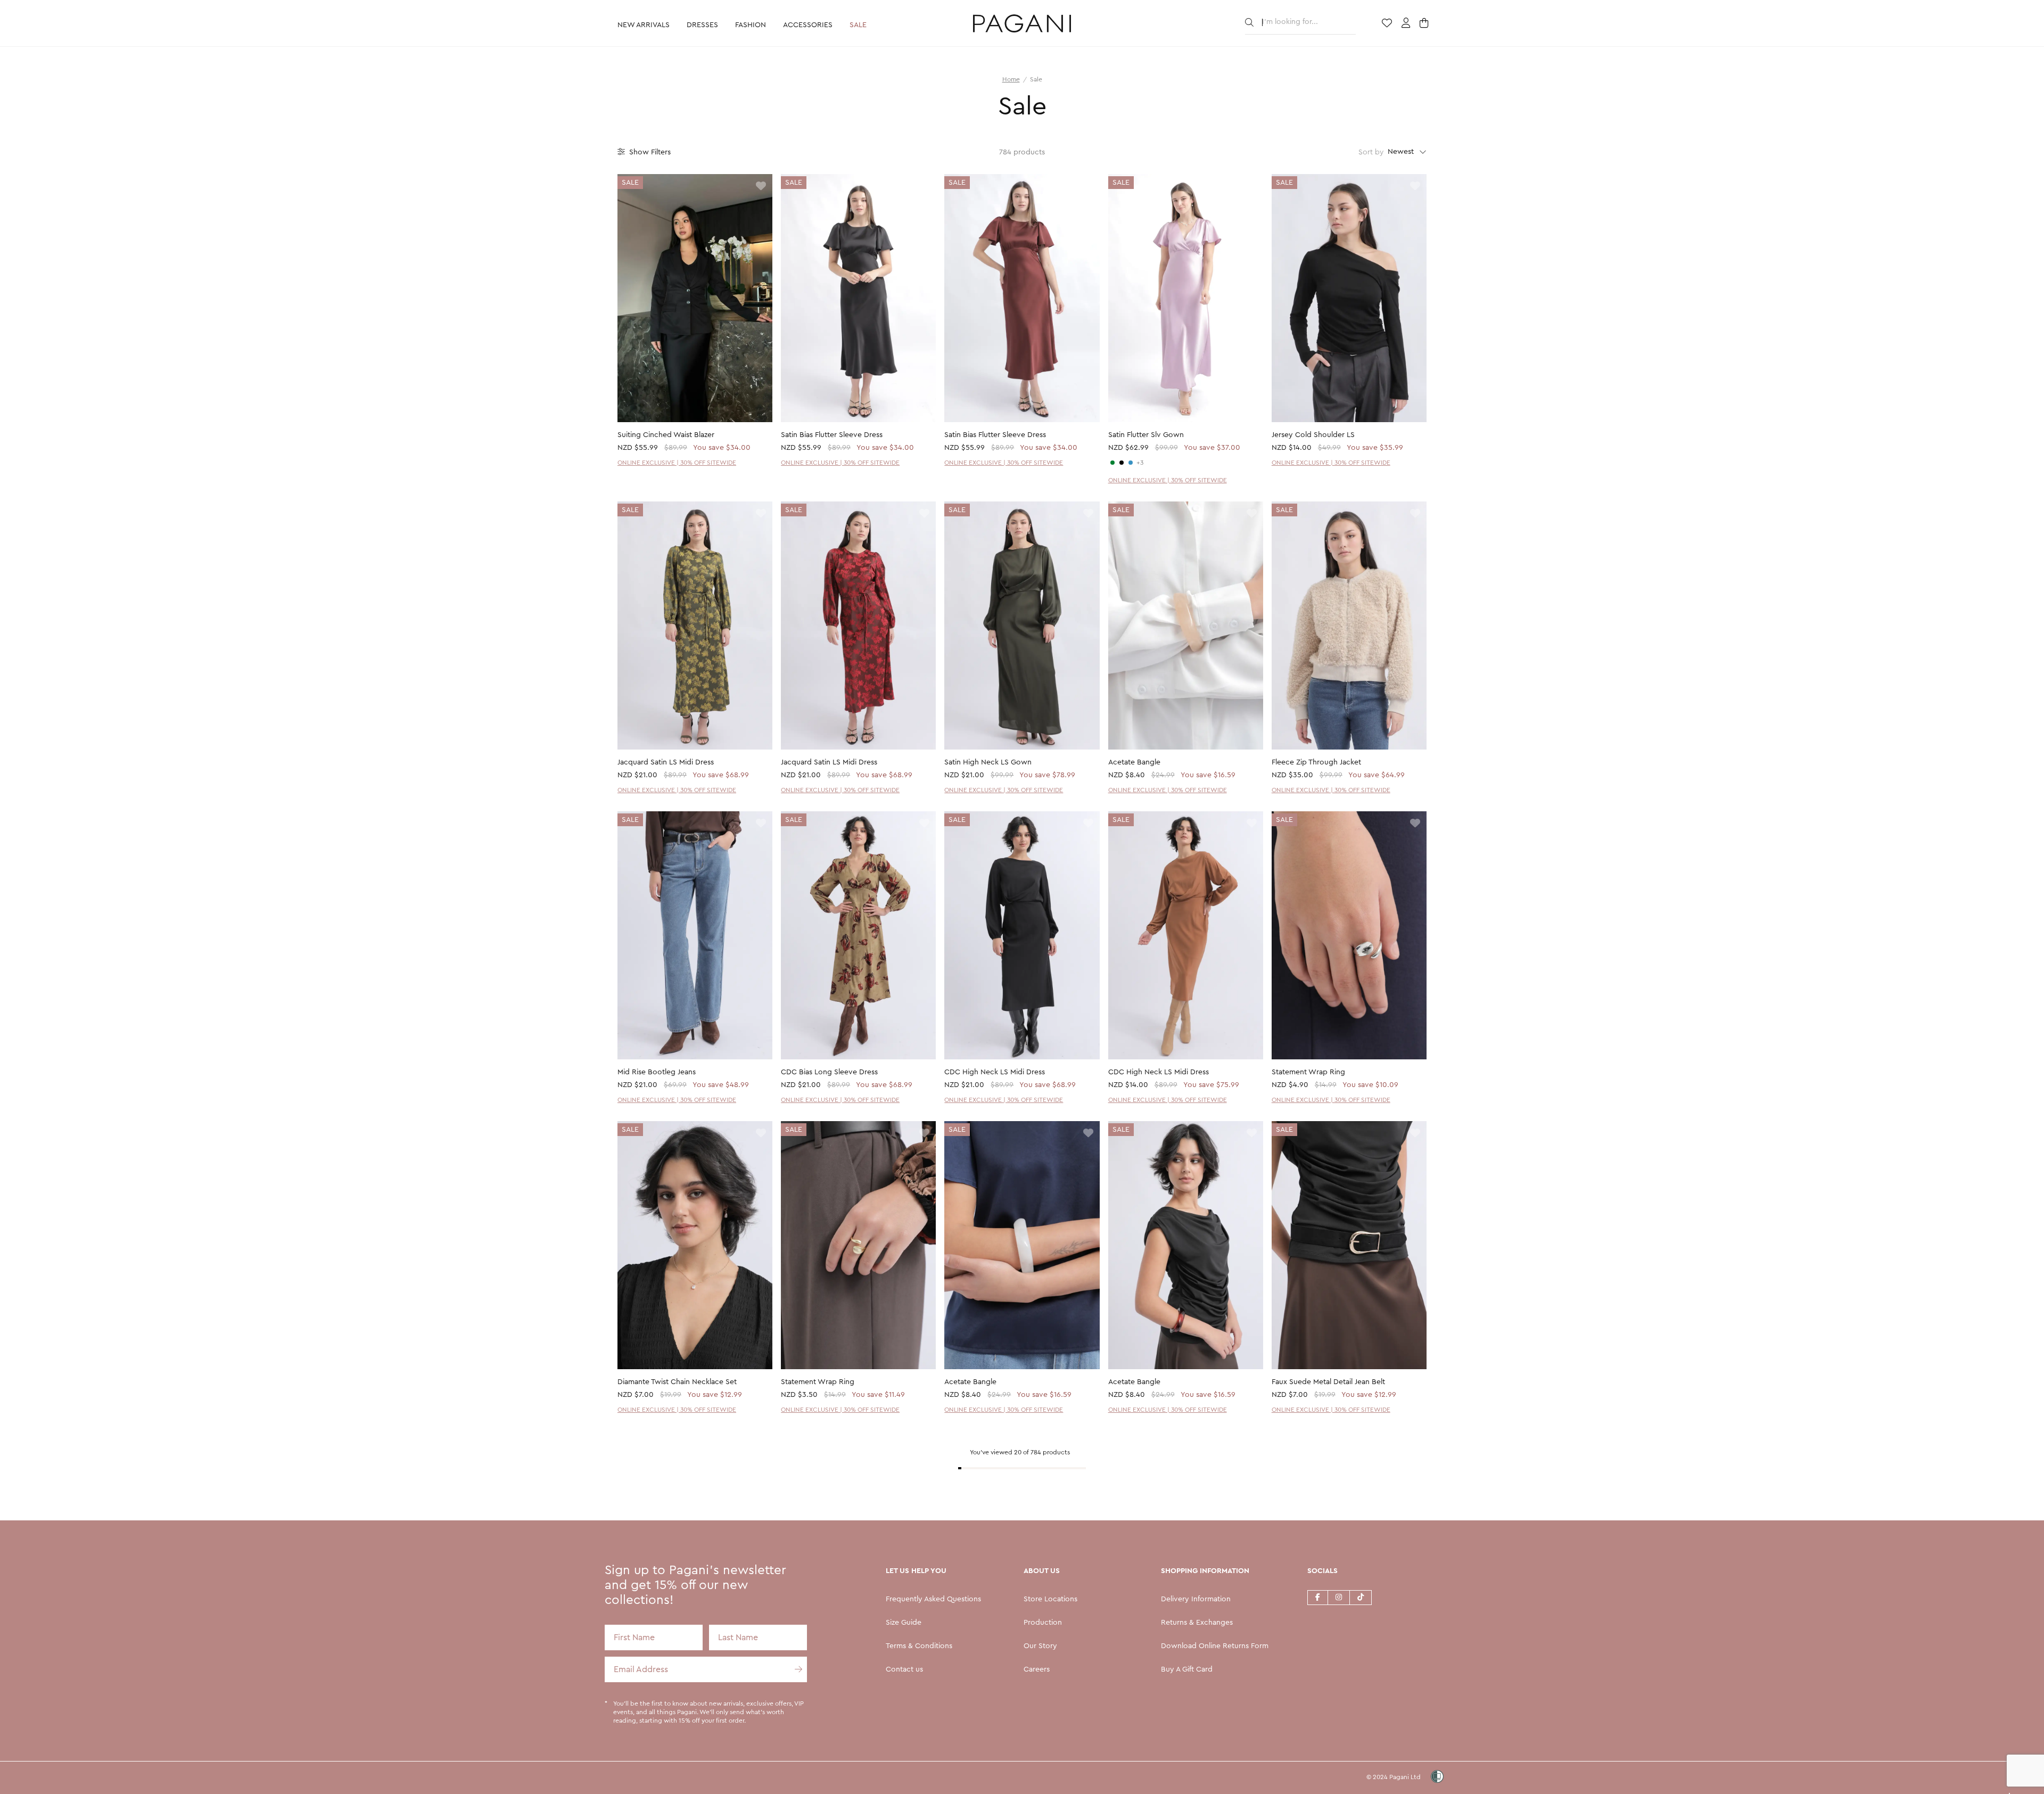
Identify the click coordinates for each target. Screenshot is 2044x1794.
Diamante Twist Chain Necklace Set (677, 1382)
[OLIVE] (1112, 463)
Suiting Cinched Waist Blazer (666, 435)
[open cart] (1425, 24)
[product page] (695, 298)
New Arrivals (644, 25)
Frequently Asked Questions (933, 1599)
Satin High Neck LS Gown (988, 762)
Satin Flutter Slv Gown (1146, 435)
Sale (858, 25)
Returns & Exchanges (1197, 1623)
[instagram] (1339, 1597)
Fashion (751, 25)
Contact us (904, 1669)
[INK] (1131, 463)
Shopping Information (1205, 1571)
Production (1043, 1623)
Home (1011, 79)
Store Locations (1050, 1599)
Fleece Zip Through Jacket (1316, 762)
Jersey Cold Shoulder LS (1313, 435)
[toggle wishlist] (761, 187)
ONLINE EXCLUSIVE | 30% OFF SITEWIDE (677, 463)
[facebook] (1317, 1597)
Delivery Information (1196, 1599)
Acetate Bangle (1134, 762)
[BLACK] (1122, 463)
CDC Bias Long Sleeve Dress (829, 1072)
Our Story (1040, 1646)
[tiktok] (1361, 1597)
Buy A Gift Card (1187, 1669)
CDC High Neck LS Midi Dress (995, 1072)
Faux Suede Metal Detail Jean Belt (1328, 1382)
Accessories (808, 25)
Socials (1322, 1571)
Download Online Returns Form (1215, 1646)
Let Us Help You (916, 1571)
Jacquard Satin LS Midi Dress (666, 762)
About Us (1042, 1571)
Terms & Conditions (919, 1646)
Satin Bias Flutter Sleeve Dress (832, 435)
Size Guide (904, 1623)
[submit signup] (794, 1669)
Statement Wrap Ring (1308, 1072)
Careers (1037, 1669)
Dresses (702, 25)
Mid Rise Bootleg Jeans (657, 1072)
